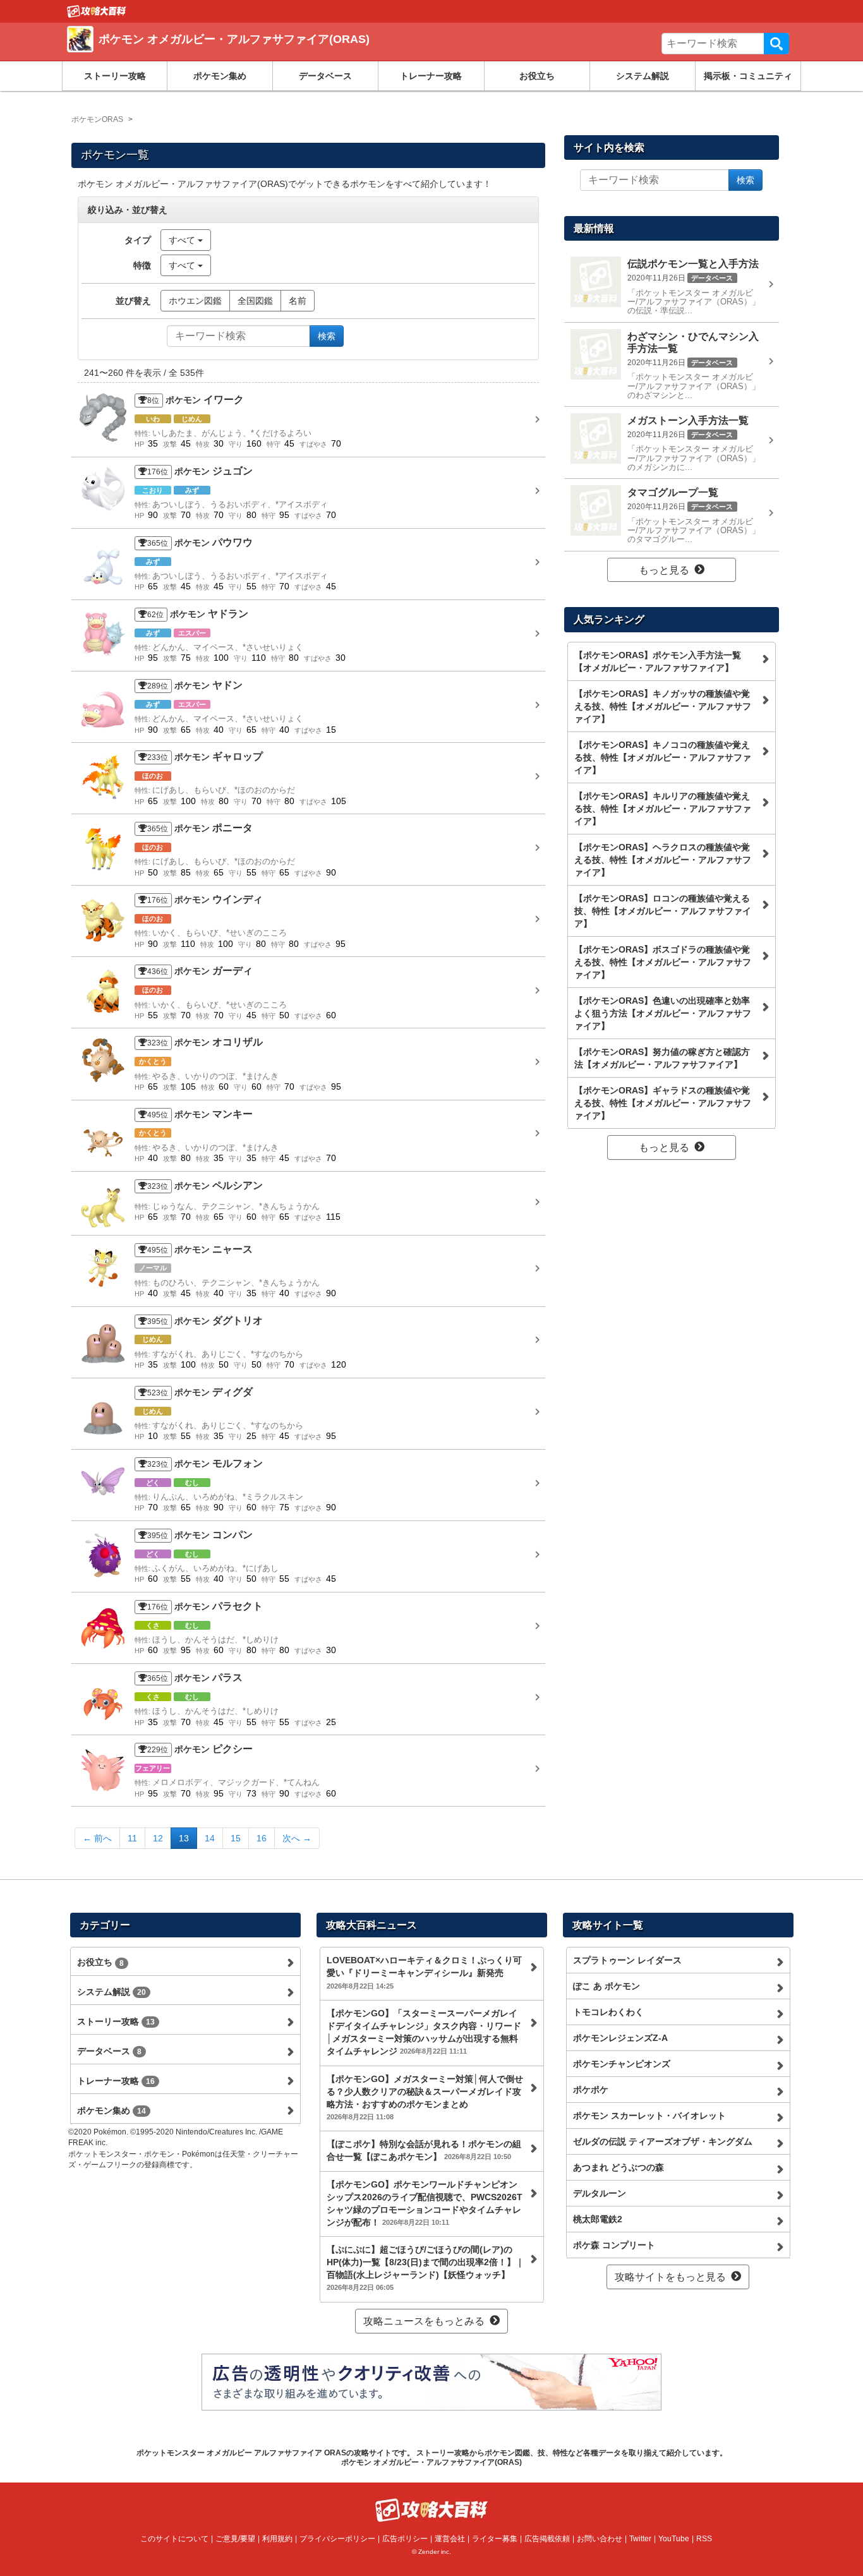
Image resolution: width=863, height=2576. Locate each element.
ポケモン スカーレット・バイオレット (649, 2116)
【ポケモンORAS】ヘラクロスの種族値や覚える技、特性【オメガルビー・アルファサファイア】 (663, 860)
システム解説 (643, 76)
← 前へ (97, 1838)
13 (184, 1838)
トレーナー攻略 (431, 76)
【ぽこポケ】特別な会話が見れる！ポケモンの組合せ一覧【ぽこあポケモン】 (424, 2150)
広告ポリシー (405, 2539)
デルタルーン (600, 2193)
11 (132, 1838)
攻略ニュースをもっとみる (424, 2321)
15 (236, 1838)
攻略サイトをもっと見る (670, 2277)
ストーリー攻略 (115, 76)
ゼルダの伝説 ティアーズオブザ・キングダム (663, 2141)
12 (158, 1838)
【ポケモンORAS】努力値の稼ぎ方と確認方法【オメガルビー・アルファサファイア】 (662, 1058)
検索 (776, 44)
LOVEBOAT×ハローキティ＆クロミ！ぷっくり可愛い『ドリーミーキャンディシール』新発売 (424, 1972)
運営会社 (450, 2539)
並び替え (133, 301)
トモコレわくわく (608, 2012)
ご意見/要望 (235, 2539)
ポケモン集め (220, 76)
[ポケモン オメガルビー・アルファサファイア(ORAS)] (250, 54)
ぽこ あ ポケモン (607, 1986)
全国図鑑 (255, 301)
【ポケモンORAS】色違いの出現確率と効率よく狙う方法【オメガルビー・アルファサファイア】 (663, 1013)
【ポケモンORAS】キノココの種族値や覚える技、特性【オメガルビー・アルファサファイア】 (663, 757)
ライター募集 (495, 2539)
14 (210, 1838)
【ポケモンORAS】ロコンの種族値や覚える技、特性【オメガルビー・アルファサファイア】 (663, 911)
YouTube (674, 2539)
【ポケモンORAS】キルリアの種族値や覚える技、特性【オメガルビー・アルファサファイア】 (663, 809)
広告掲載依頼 (547, 2539)
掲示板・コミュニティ (748, 76)
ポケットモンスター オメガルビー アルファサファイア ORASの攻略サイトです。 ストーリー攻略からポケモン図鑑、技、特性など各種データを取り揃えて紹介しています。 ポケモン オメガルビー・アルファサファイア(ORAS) (432, 2457)
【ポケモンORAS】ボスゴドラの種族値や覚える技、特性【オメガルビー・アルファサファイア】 (663, 962)
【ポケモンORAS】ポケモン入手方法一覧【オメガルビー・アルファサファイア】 (658, 661)
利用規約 (277, 2539)
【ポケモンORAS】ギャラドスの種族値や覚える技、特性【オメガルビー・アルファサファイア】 (663, 1103)
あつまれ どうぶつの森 (619, 2167)
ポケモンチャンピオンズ (622, 2064)
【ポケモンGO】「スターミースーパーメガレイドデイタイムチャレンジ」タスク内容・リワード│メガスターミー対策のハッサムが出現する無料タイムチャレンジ (424, 2032)
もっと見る (664, 570)
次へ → (297, 1838)
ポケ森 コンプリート (614, 2245)
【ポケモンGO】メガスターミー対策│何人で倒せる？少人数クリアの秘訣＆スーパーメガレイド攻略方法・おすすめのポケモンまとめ (425, 2097)
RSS (704, 2539)
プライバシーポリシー (337, 2539)
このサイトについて (174, 2539)
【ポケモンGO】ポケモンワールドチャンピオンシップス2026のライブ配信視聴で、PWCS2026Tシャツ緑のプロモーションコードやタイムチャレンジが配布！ (425, 2203)
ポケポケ (591, 2090)
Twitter (640, 2539)
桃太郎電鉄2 (598, 2219)
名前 (298, 301)
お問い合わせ (600, 2539)
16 (262, 1838)
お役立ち (537, 76)
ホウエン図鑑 (195, 301)
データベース (325, 76)
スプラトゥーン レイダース (627, 1960)
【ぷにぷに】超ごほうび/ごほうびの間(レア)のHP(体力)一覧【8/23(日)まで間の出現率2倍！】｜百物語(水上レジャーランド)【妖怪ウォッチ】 (425, 2268)
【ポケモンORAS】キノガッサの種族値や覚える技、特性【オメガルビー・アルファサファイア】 (663, 706)
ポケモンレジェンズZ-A (620, 2038)
